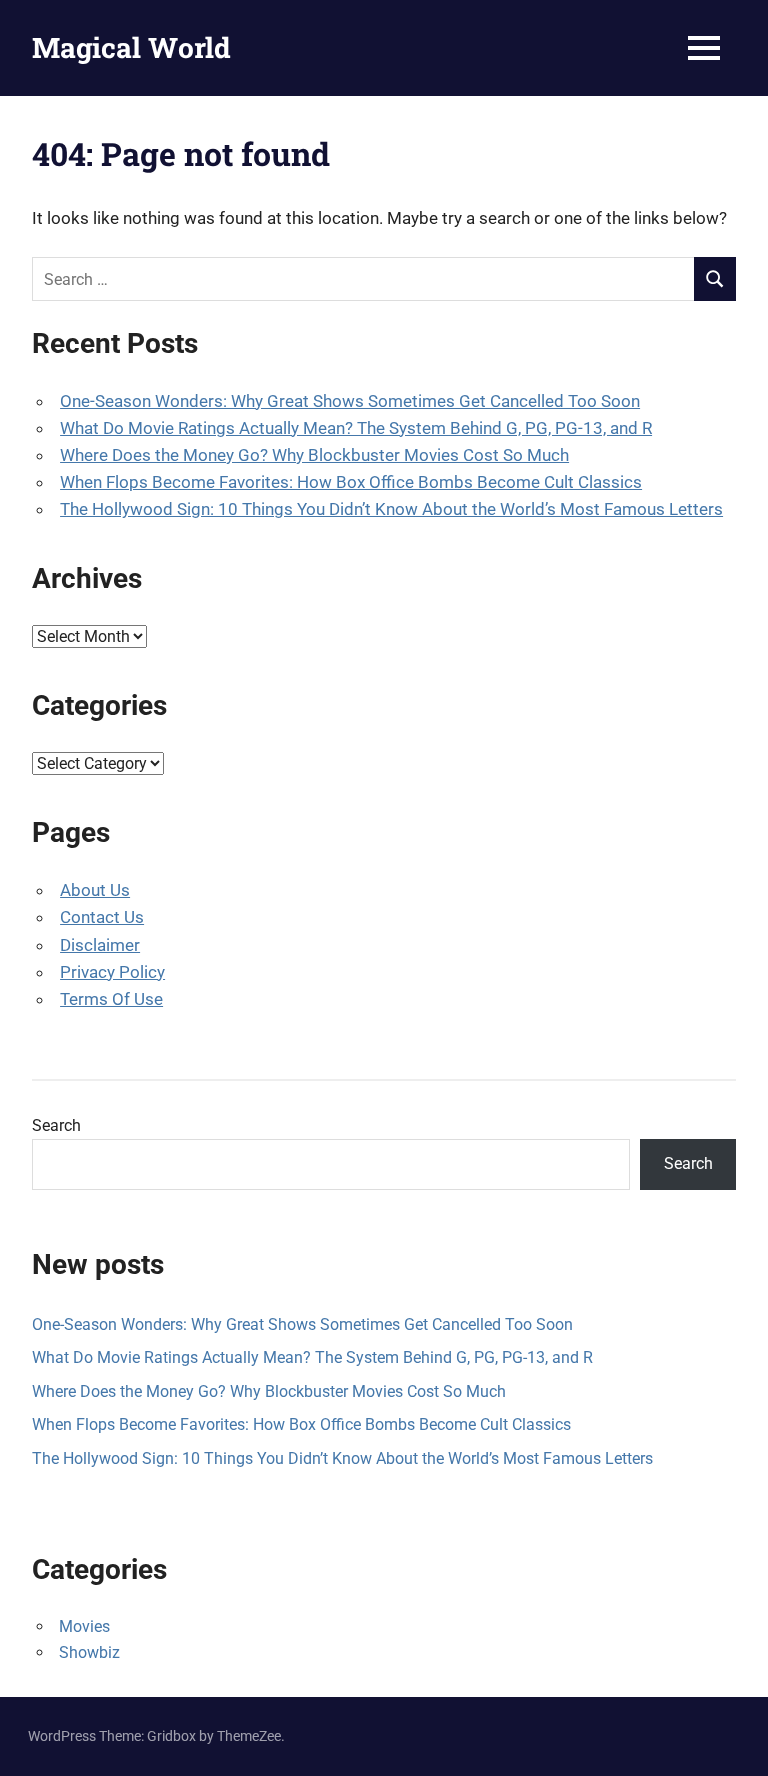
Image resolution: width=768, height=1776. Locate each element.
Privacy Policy (112, 972)
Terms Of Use (111, 999)
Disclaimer (100, 945)
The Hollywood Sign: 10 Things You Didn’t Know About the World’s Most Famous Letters (391, 509)
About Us (95, 890)
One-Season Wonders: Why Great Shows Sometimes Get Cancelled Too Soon (350, 401)
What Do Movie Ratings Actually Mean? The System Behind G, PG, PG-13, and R (356, 428)
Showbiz (89, 1652)
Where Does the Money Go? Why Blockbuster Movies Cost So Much (314, 455)
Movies (84, 1626)
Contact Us (102, 917)
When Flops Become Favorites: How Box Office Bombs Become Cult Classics (351, 482)
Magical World (131, 47)
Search (56, 1125)
